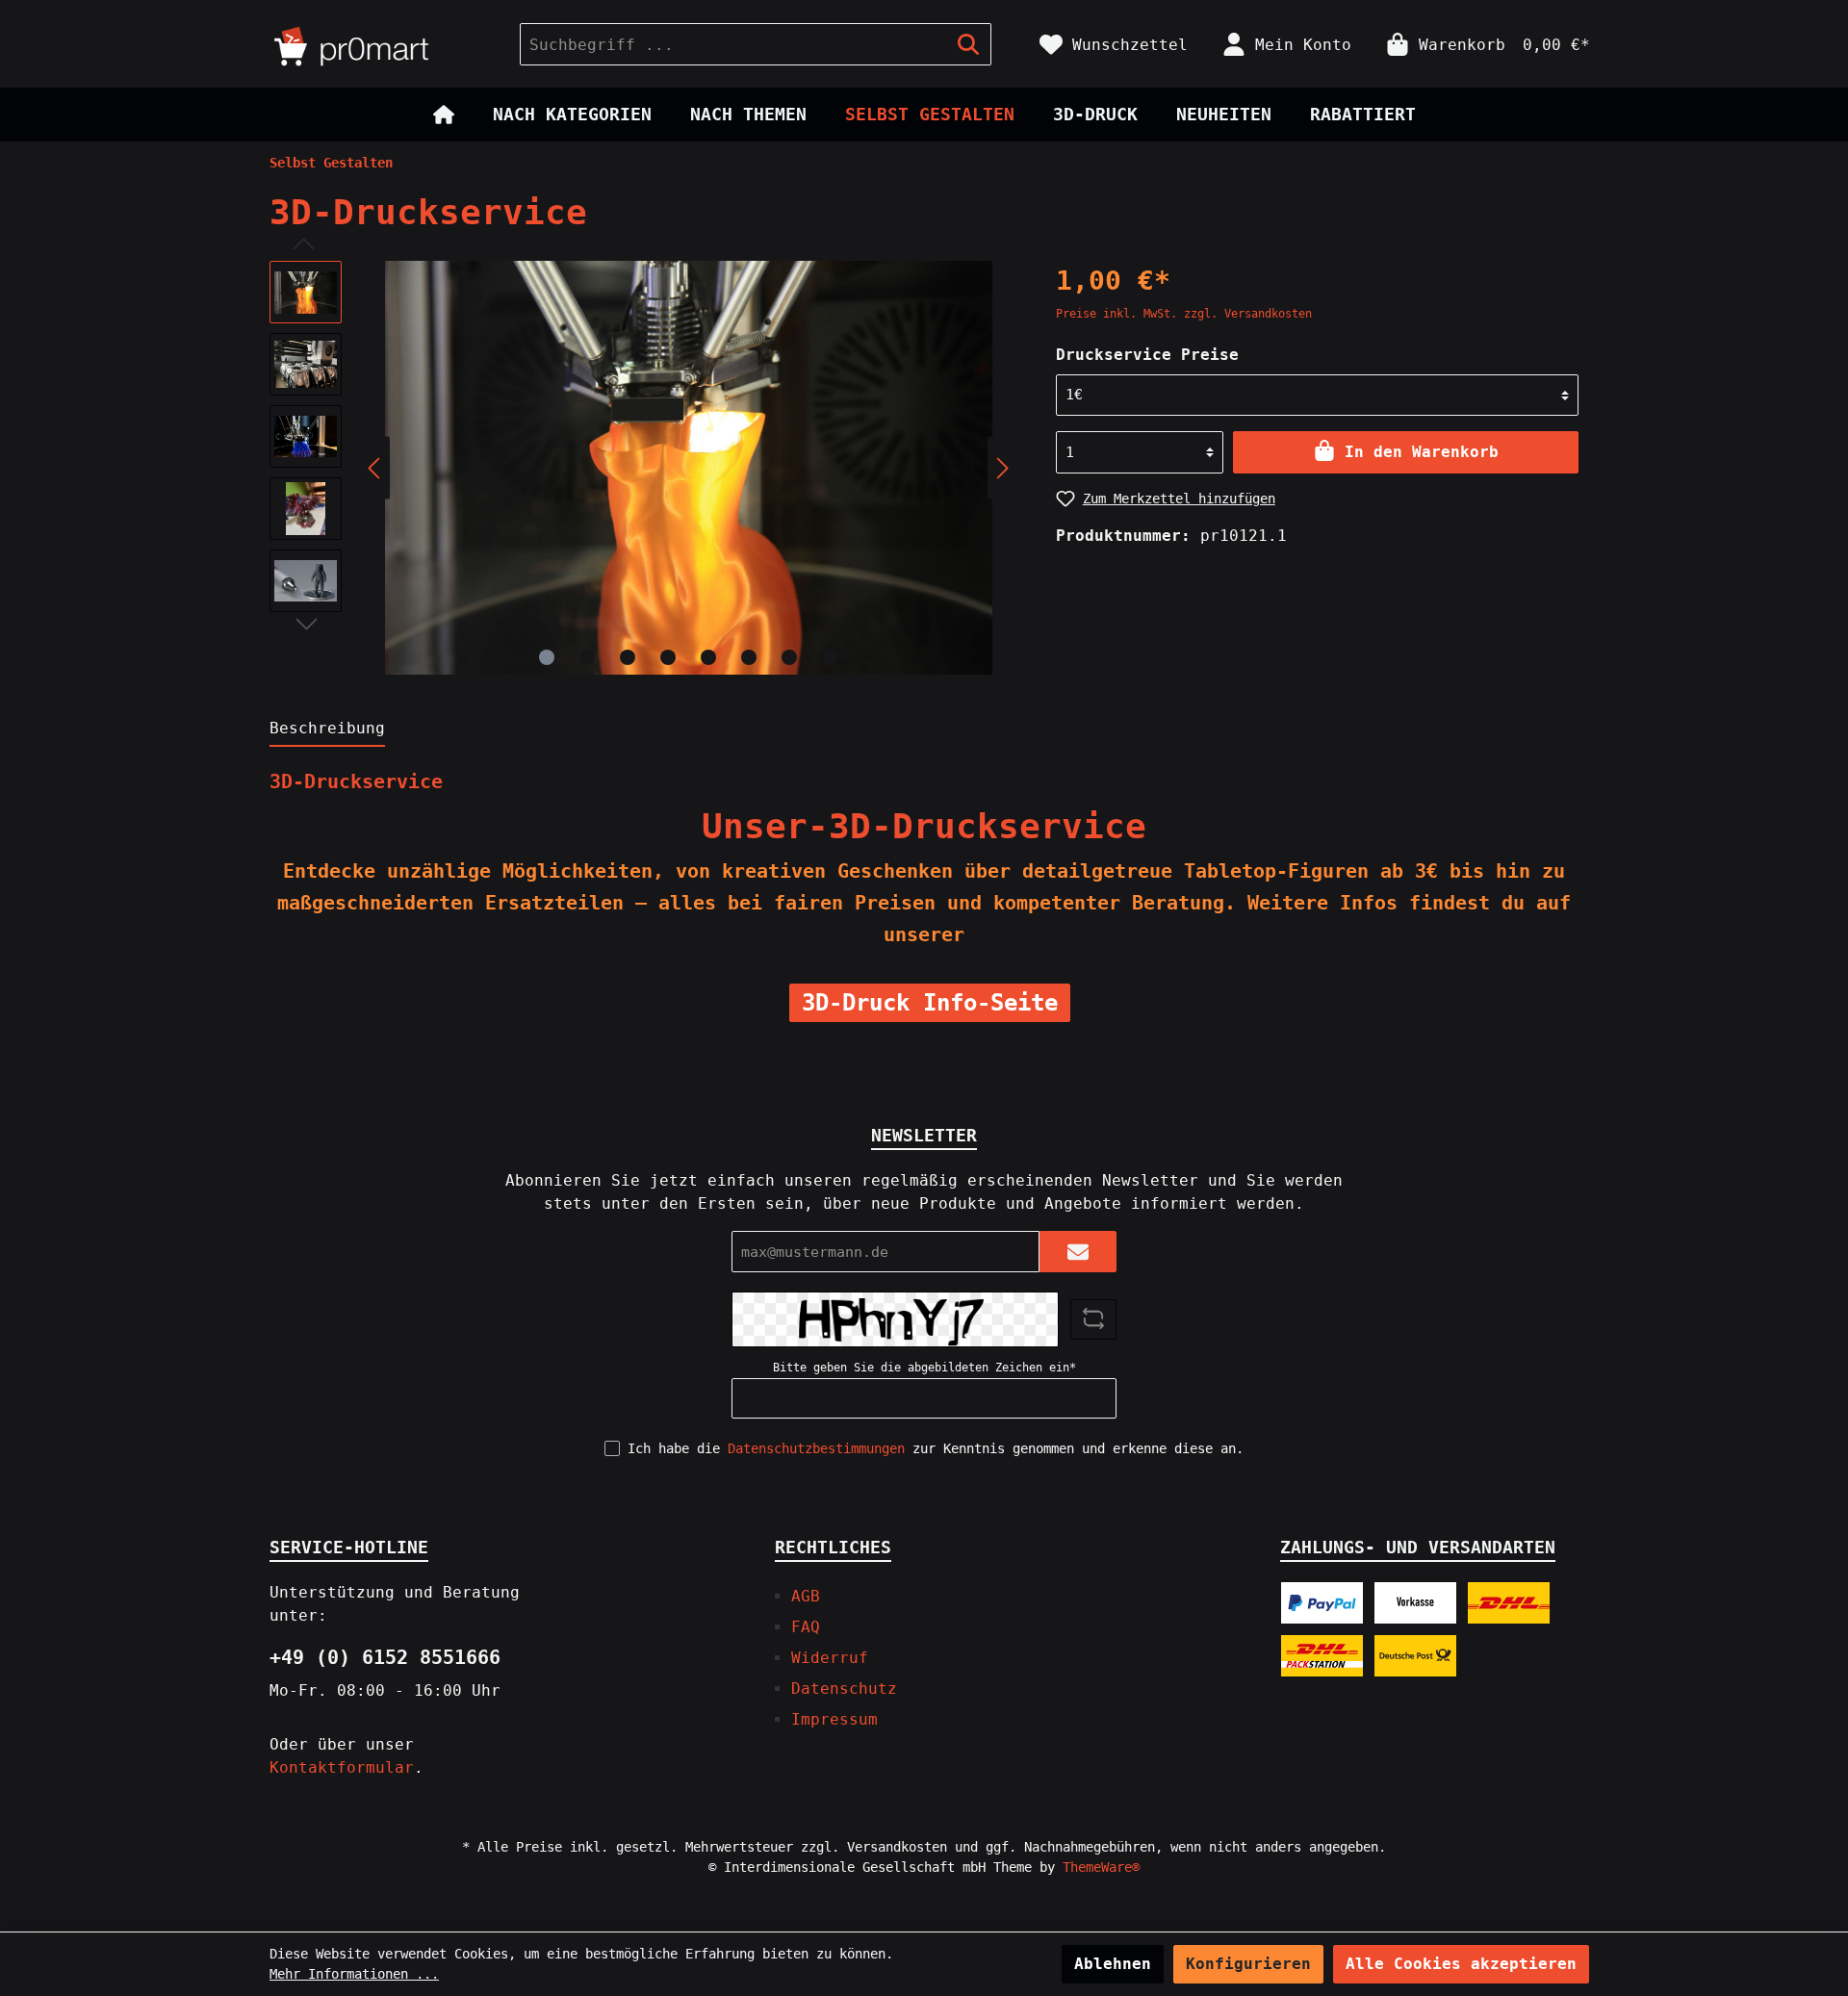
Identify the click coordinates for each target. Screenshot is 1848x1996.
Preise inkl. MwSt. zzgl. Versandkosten (1184, 314)
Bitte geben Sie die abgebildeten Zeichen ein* (924, 1368)
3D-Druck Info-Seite (930, 1003)
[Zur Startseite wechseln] (375, 44)
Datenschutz (844, 1689)
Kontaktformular (342, 1767)
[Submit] (1078, 1252)
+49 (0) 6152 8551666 (385, 1657)
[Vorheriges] (375, 468)
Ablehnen (1113, 1964)
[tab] (327, 728)
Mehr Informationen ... (354, 1974)
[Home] (444, 115)
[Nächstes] (1002, 468)
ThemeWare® (1101, 1867)
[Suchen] (969, 44)
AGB (806, 1596)
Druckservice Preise (1147, 355)
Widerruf (830, 1658)
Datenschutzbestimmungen (816, 1448)
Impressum (834, 1719)
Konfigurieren (1248, 1964)
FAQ (806, 1627)
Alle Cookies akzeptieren (1461, 1964)
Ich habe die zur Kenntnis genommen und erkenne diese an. (936, 1448)
